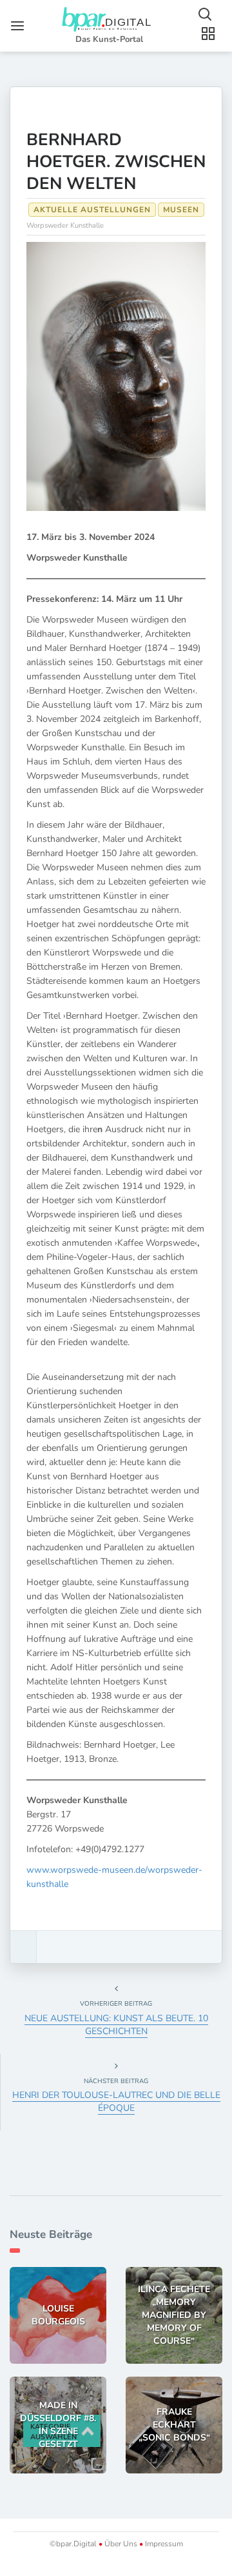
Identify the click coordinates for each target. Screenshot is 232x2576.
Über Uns (121, 2544)
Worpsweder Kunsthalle (65, 225)
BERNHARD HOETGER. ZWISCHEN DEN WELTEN (116, 162)
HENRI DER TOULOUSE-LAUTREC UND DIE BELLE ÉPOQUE (116, 2102)
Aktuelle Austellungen (92, 210)
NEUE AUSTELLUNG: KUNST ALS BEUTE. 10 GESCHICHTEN (116, 2025)
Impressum (163, 2544)
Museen (181, 210)
